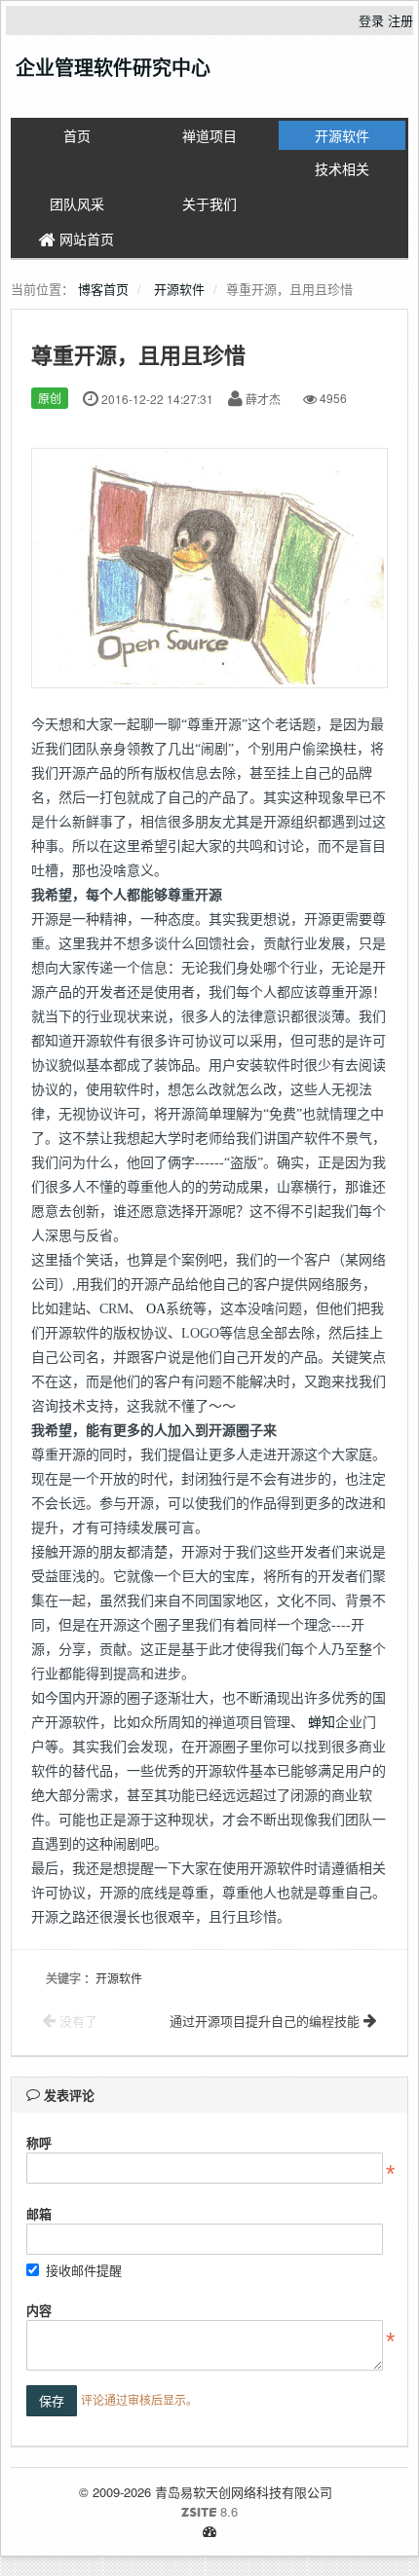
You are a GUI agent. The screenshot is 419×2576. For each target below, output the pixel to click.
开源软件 (342, 135)
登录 (371, 20)
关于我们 (209, 203)
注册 (400, 20)
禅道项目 (209, 135)
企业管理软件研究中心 (113, 67)
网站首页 (85, 239)
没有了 (76, 2021)
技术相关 (342, 168)
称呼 (39, 2142)
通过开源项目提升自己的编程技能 (267, 2021)
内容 (39, 2310)
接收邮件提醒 (84, 2270)
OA (156, 1309)
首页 (77, 135)
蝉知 (322, 1723)
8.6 (132, 2512)
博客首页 (103, 289)
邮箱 (39, 2213)
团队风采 (77, 203)
